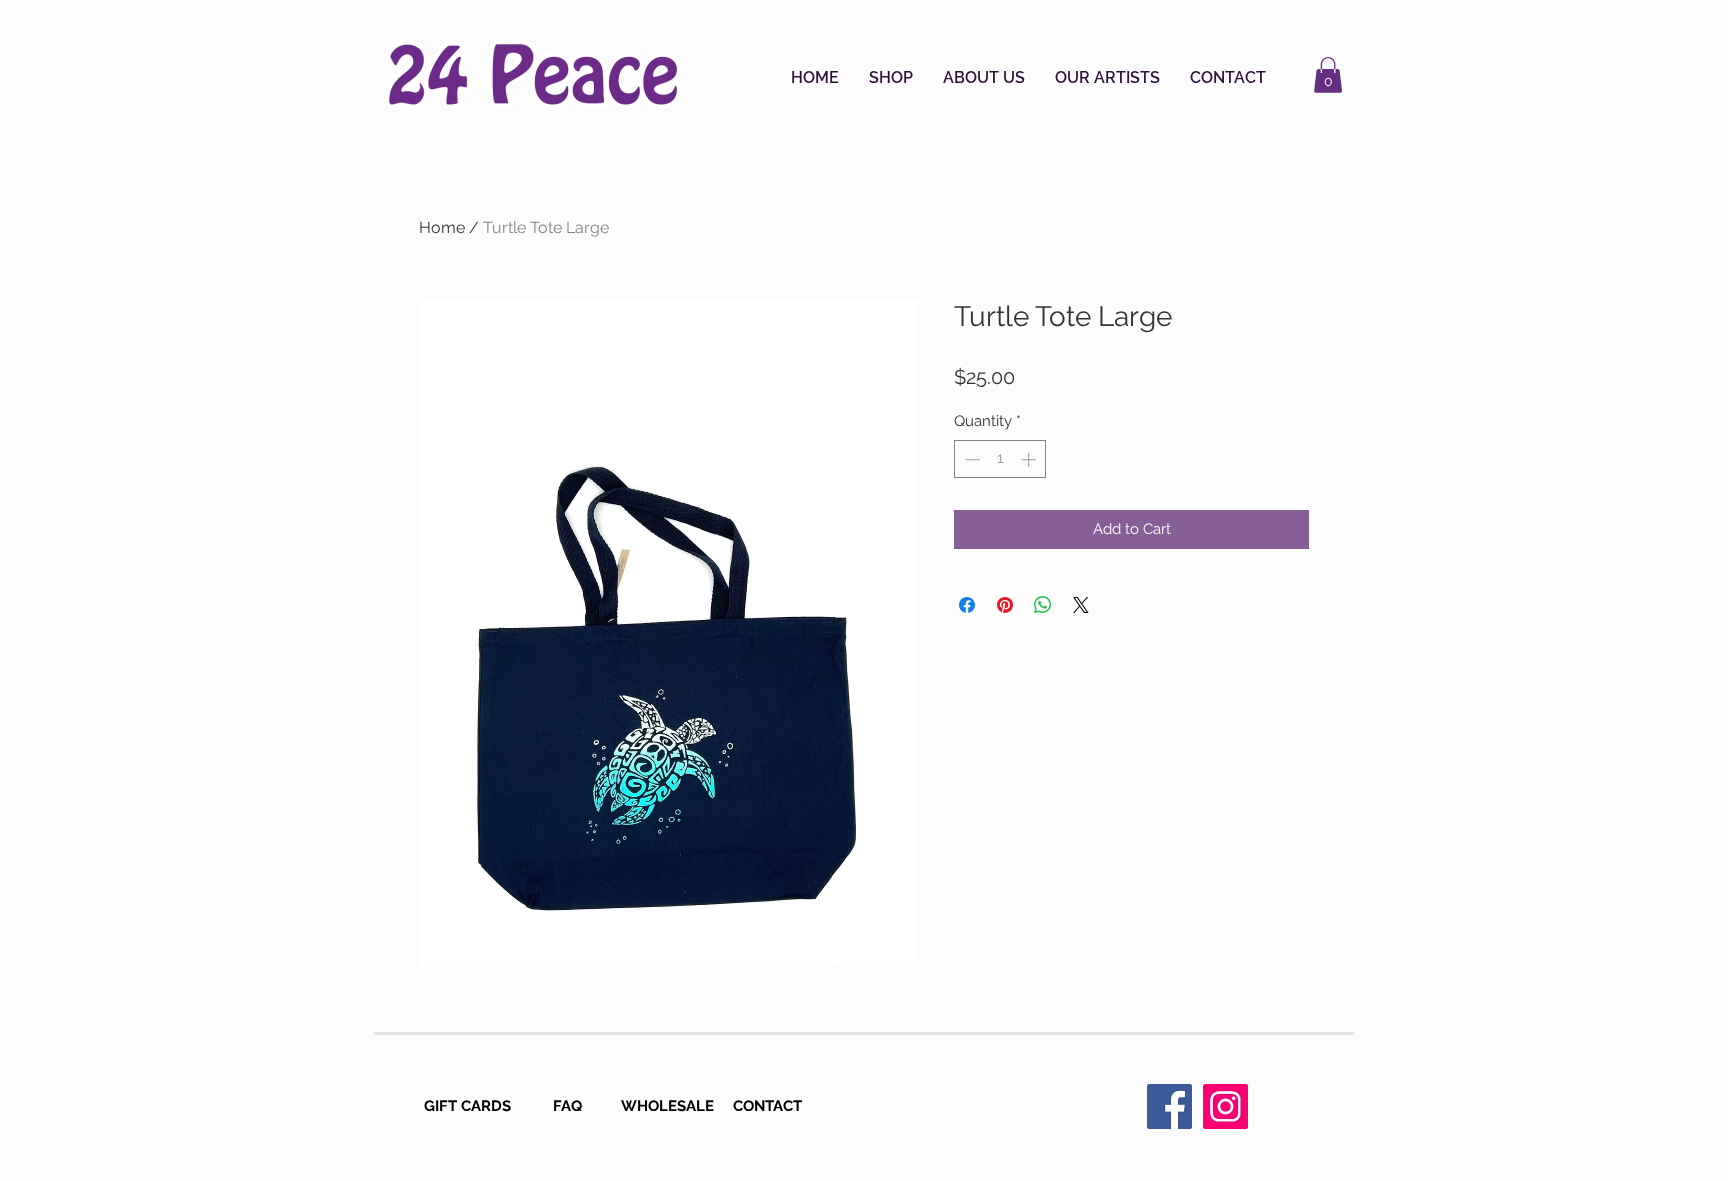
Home (442, 227)
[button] (891, 78)
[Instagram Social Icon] (1225, 1106)
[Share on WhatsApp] (1043, 605)
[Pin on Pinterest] (1005, 605)
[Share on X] (1081, 605)
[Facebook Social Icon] (1169, 1106)
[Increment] (1030, 459)
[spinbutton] (1000, 459)
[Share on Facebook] (967, 605)
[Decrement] (970, 459)
